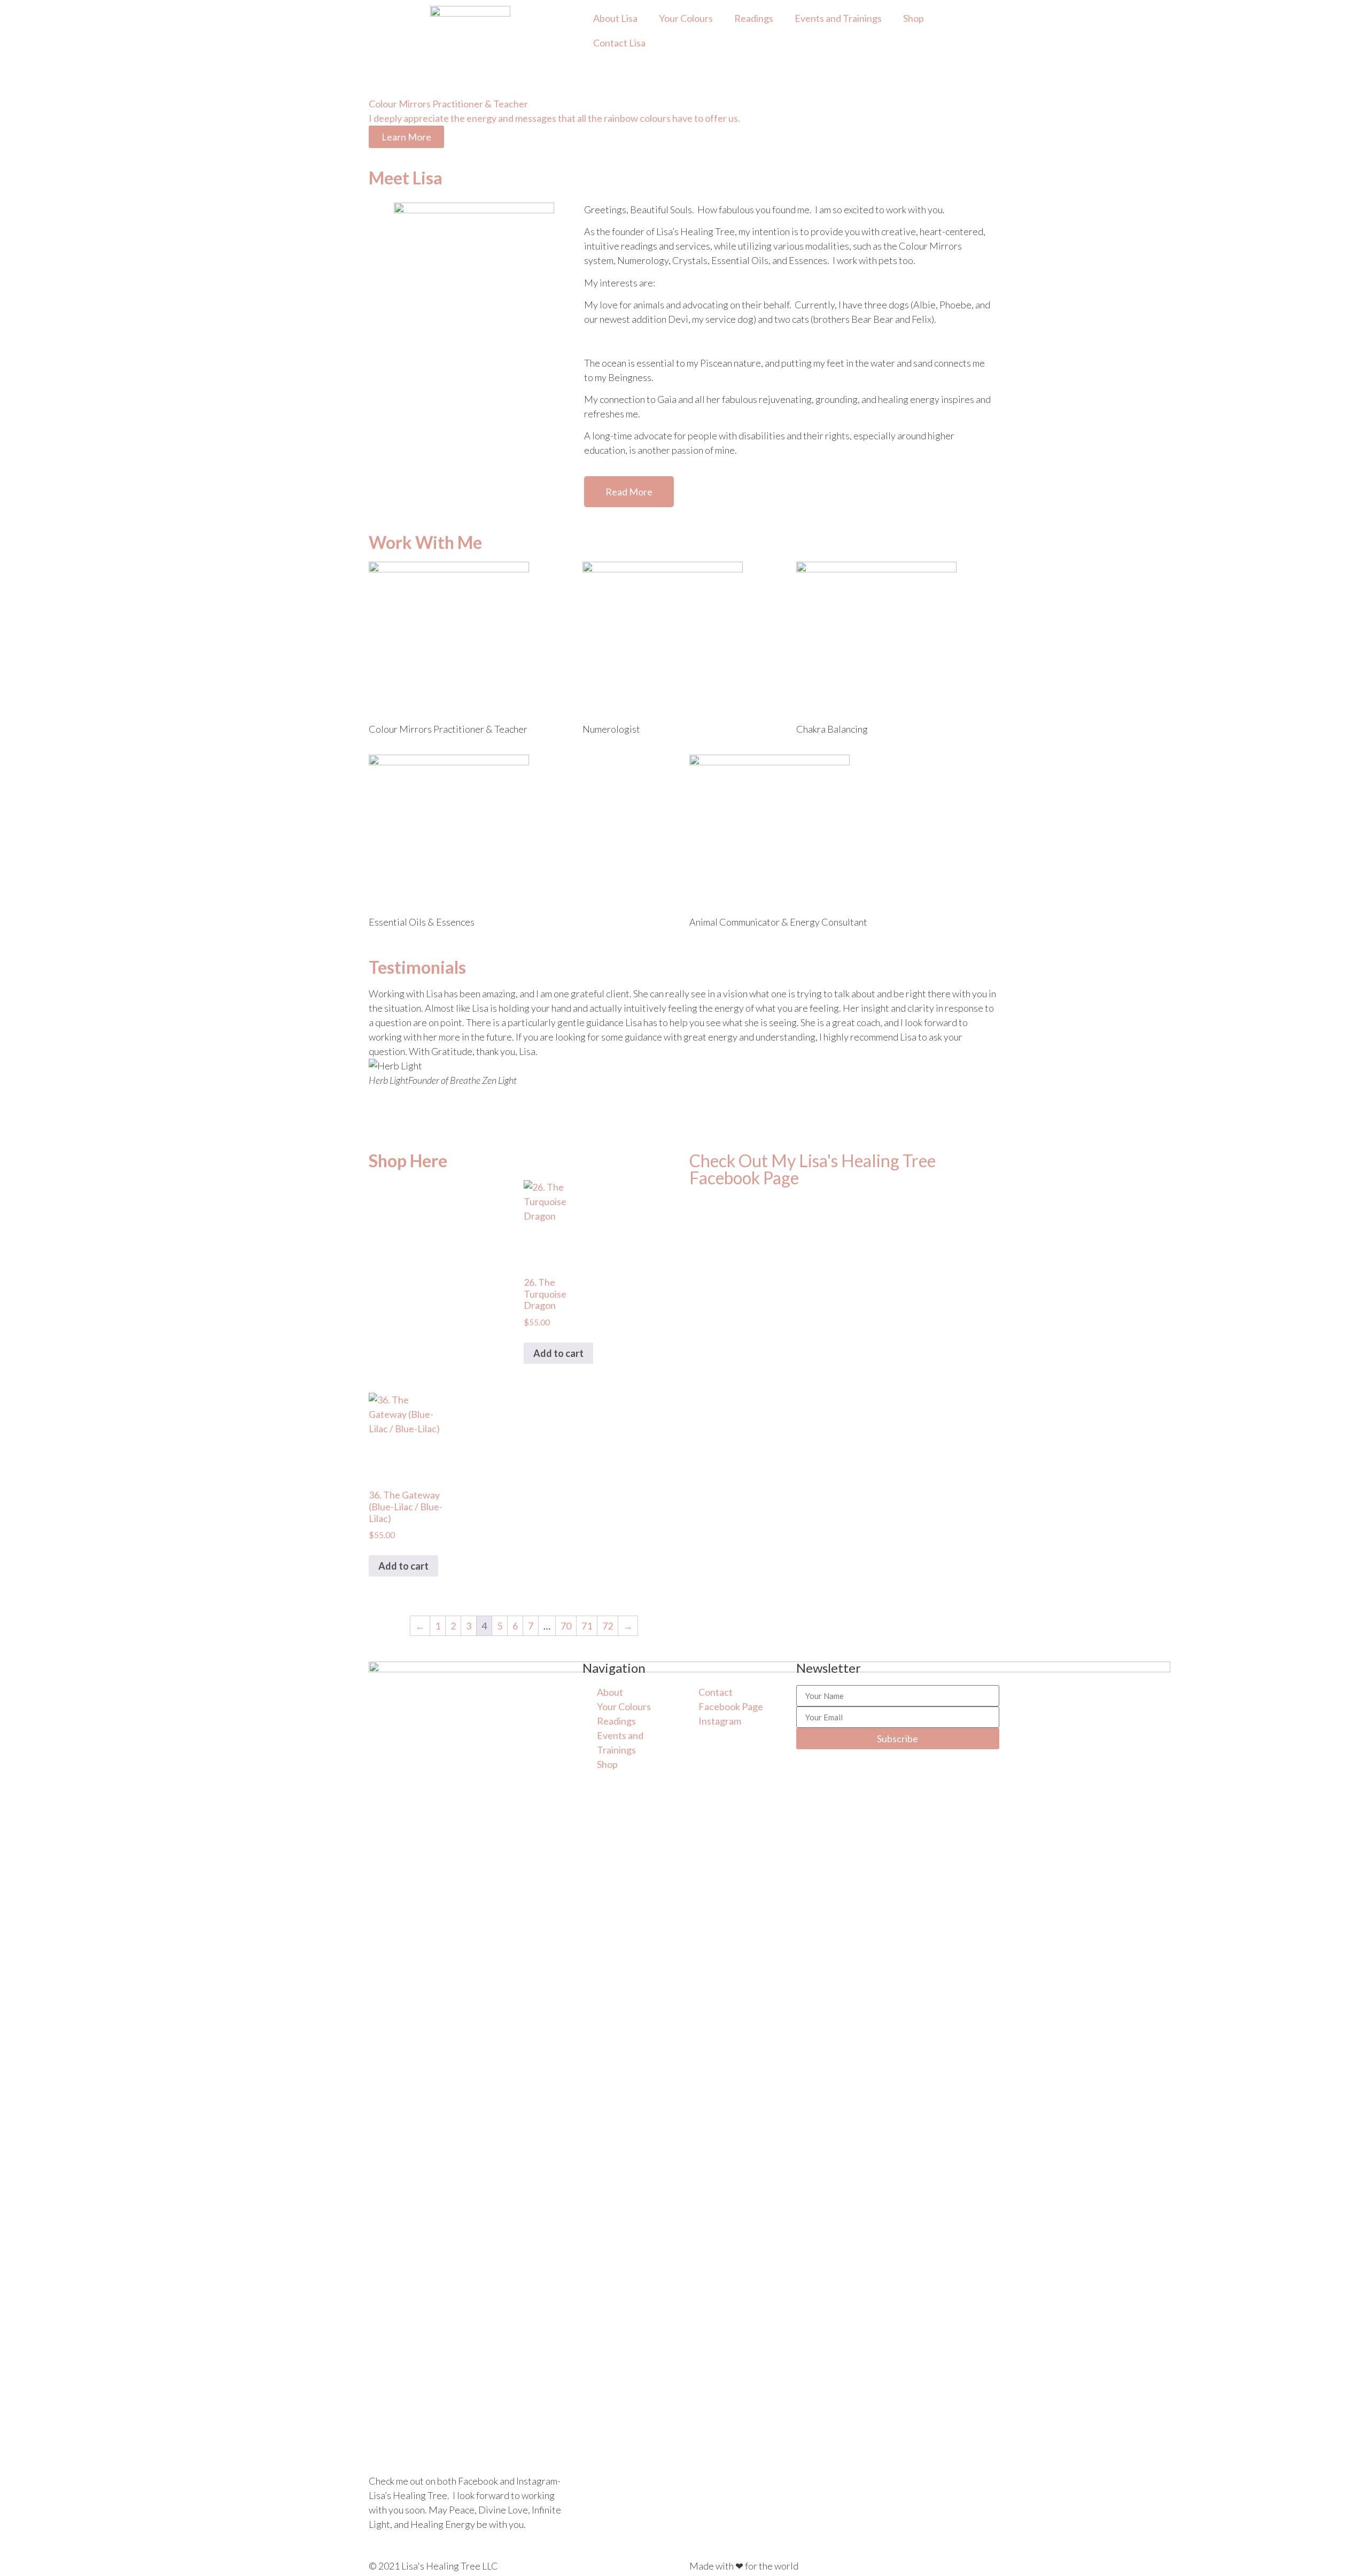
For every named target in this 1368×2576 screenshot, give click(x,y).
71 (587, 1626)
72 (608, 1626)
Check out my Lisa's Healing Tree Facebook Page (813, 1169)
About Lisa (615, 18)
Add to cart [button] (558, 1353)
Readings (754, 18)
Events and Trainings (838, 18)
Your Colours (686, 18)
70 (566, 1626)
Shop (914, 18)
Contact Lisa (619, 43)
